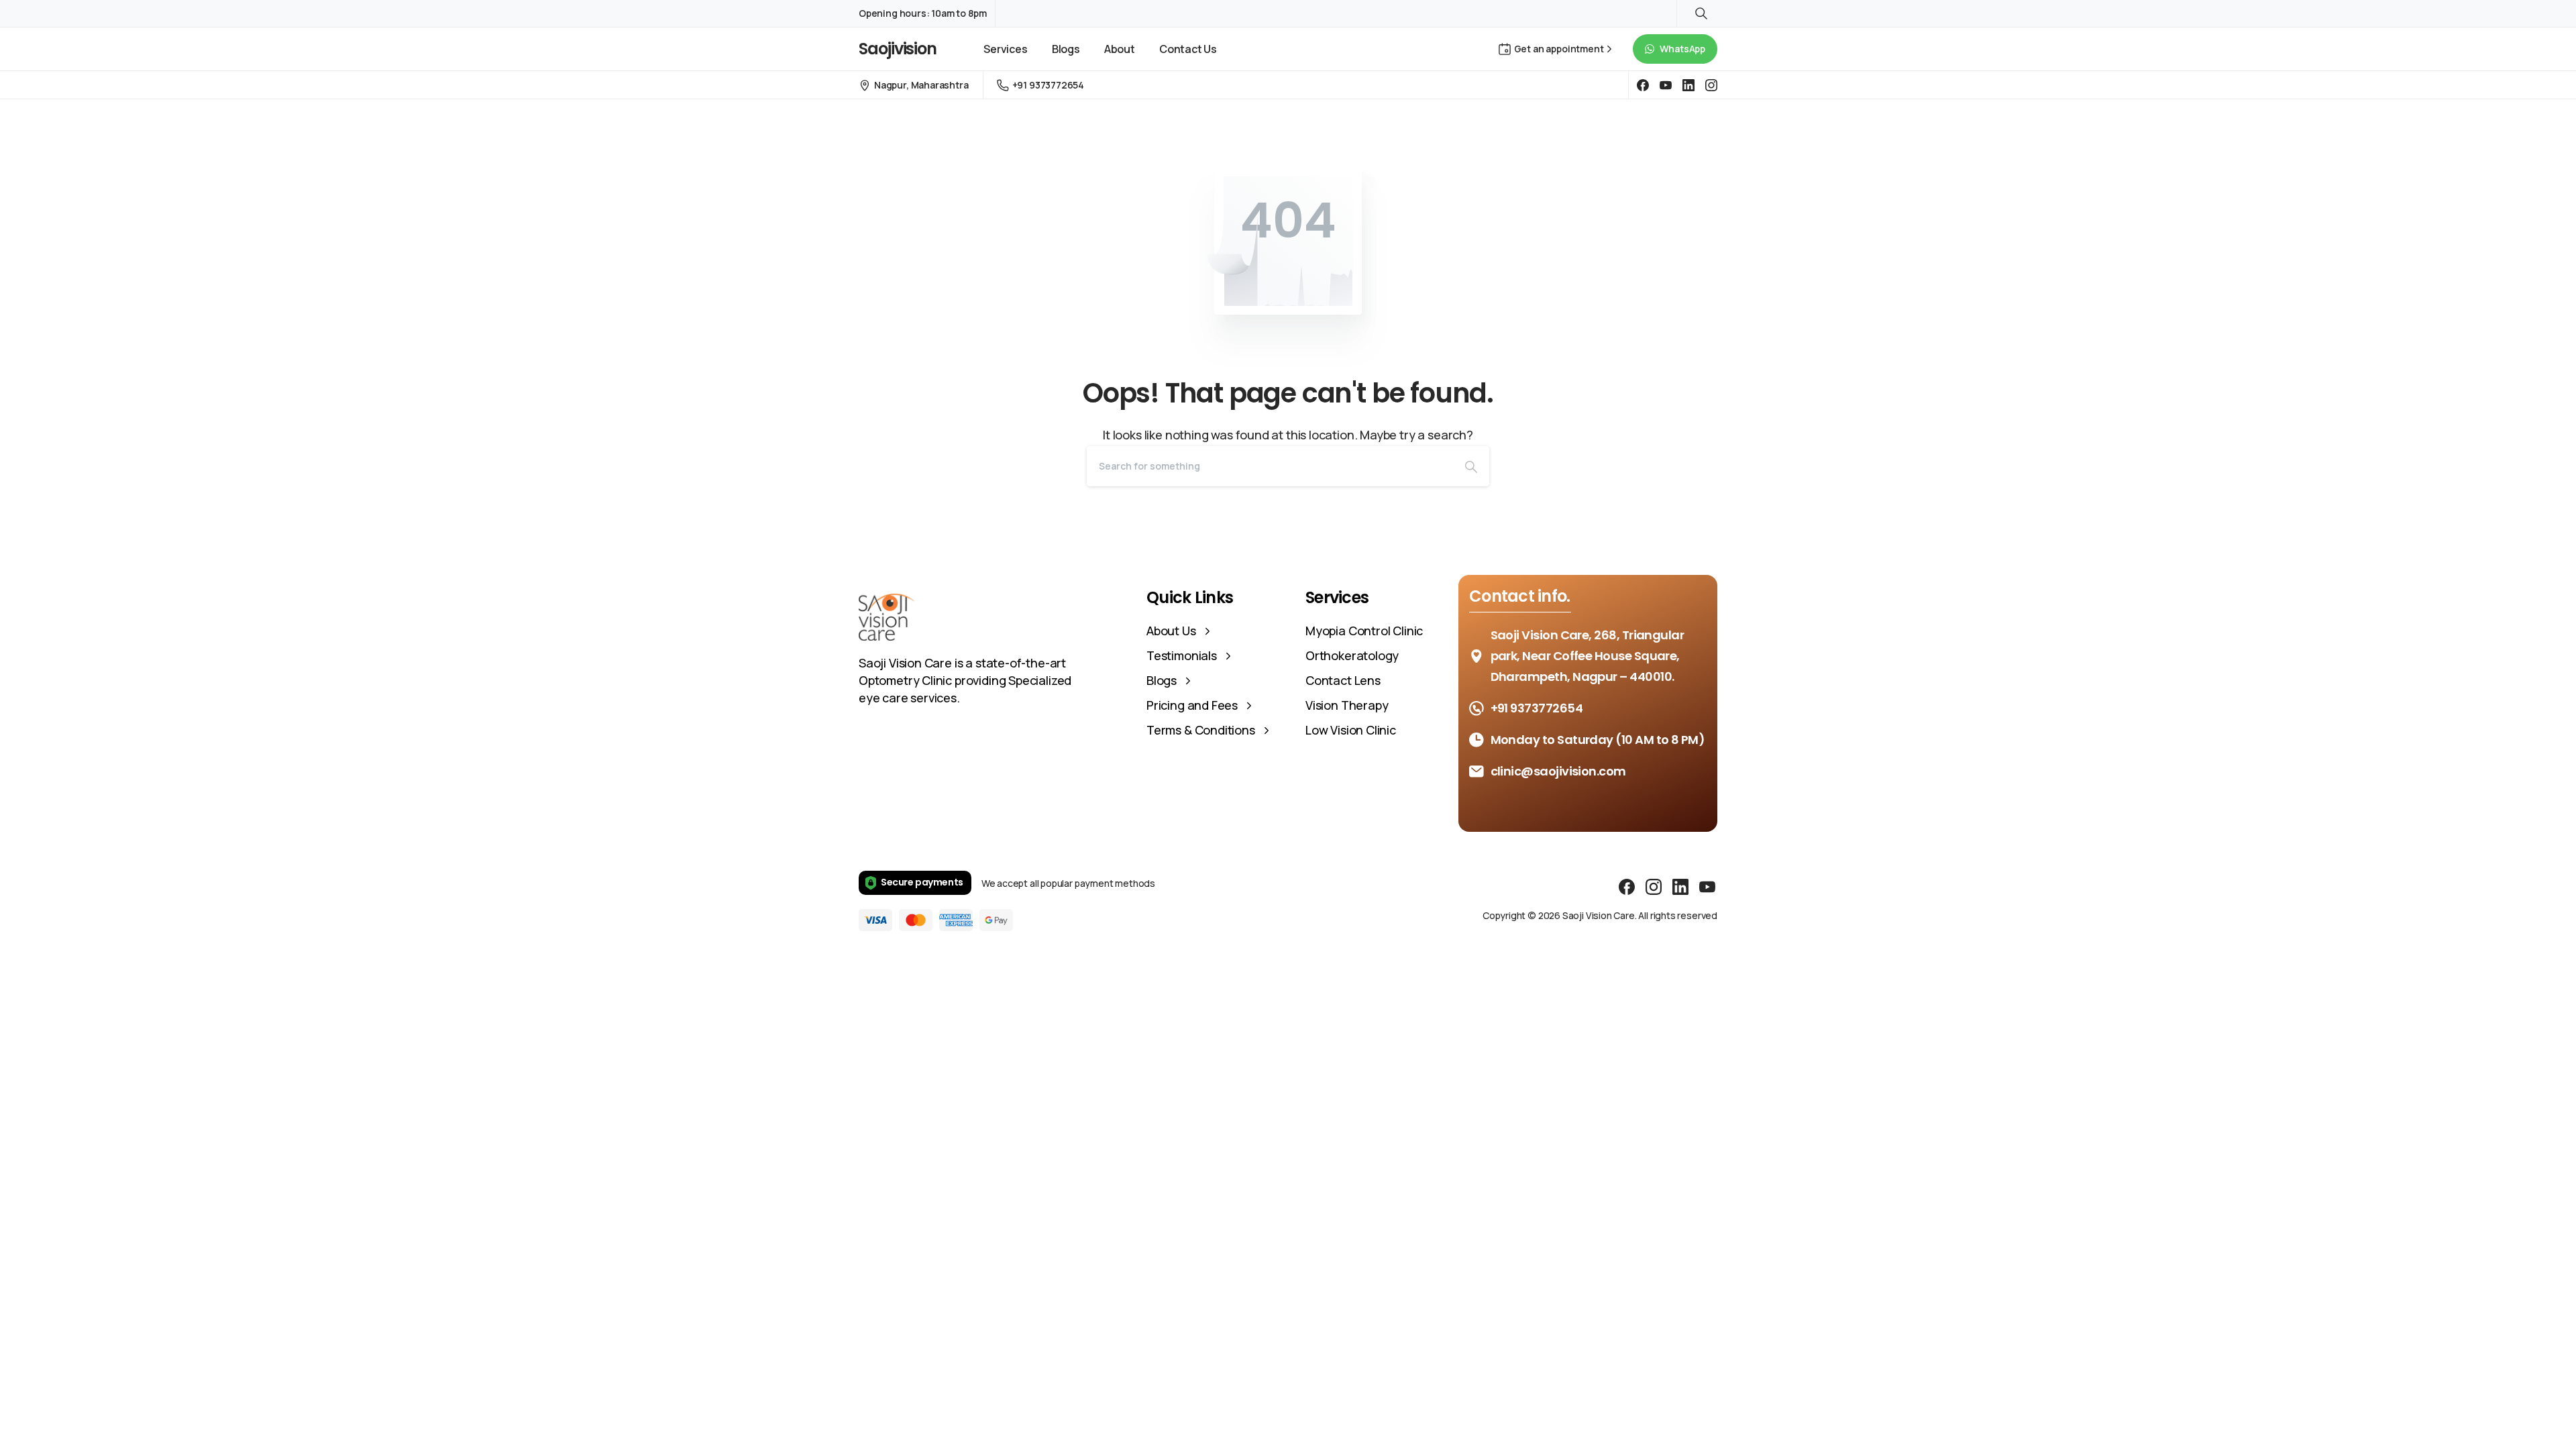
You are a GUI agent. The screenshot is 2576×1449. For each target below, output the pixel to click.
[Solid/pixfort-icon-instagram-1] (1654, 887)
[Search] (1471, 466)
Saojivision (898, 49)
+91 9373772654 (1048, 85)
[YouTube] (1666, 85)
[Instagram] (1711, 85)
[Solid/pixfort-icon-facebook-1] (1627, 887)
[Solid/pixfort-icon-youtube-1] (1707, 887)
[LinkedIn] (1688, 85)
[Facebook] (1643, 85)
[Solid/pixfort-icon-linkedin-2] (1680, 887)
